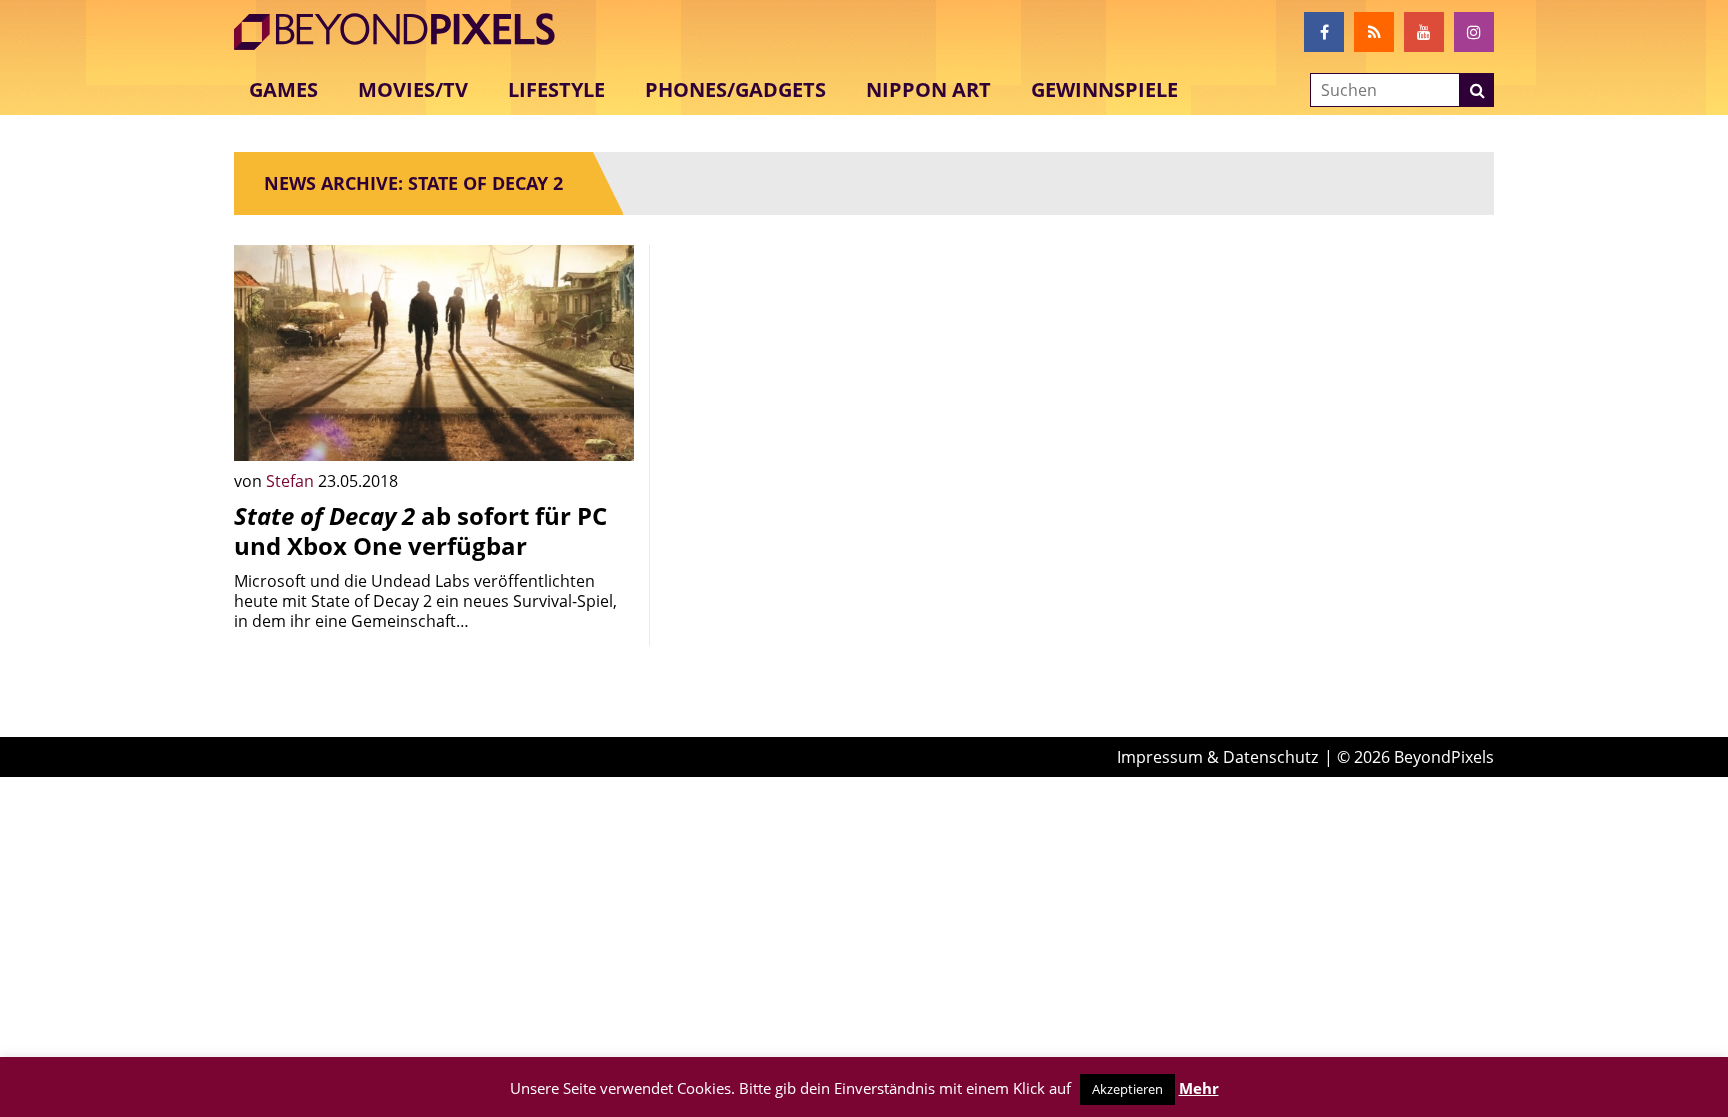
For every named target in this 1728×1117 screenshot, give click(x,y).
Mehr (1199, 1088)
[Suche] (1477, 90)
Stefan (292, 481)
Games (283, 89)
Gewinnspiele (1104, 89)
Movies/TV (413, 89)
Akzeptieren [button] (1127, 1089)
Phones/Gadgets (735, 89)
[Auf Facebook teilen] (604, 431)
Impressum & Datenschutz (1217, 757)
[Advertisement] (864, 385)
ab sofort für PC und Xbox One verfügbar (420, 530)
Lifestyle (556, 89)
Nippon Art (928, 89)
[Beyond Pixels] (404, 32)
